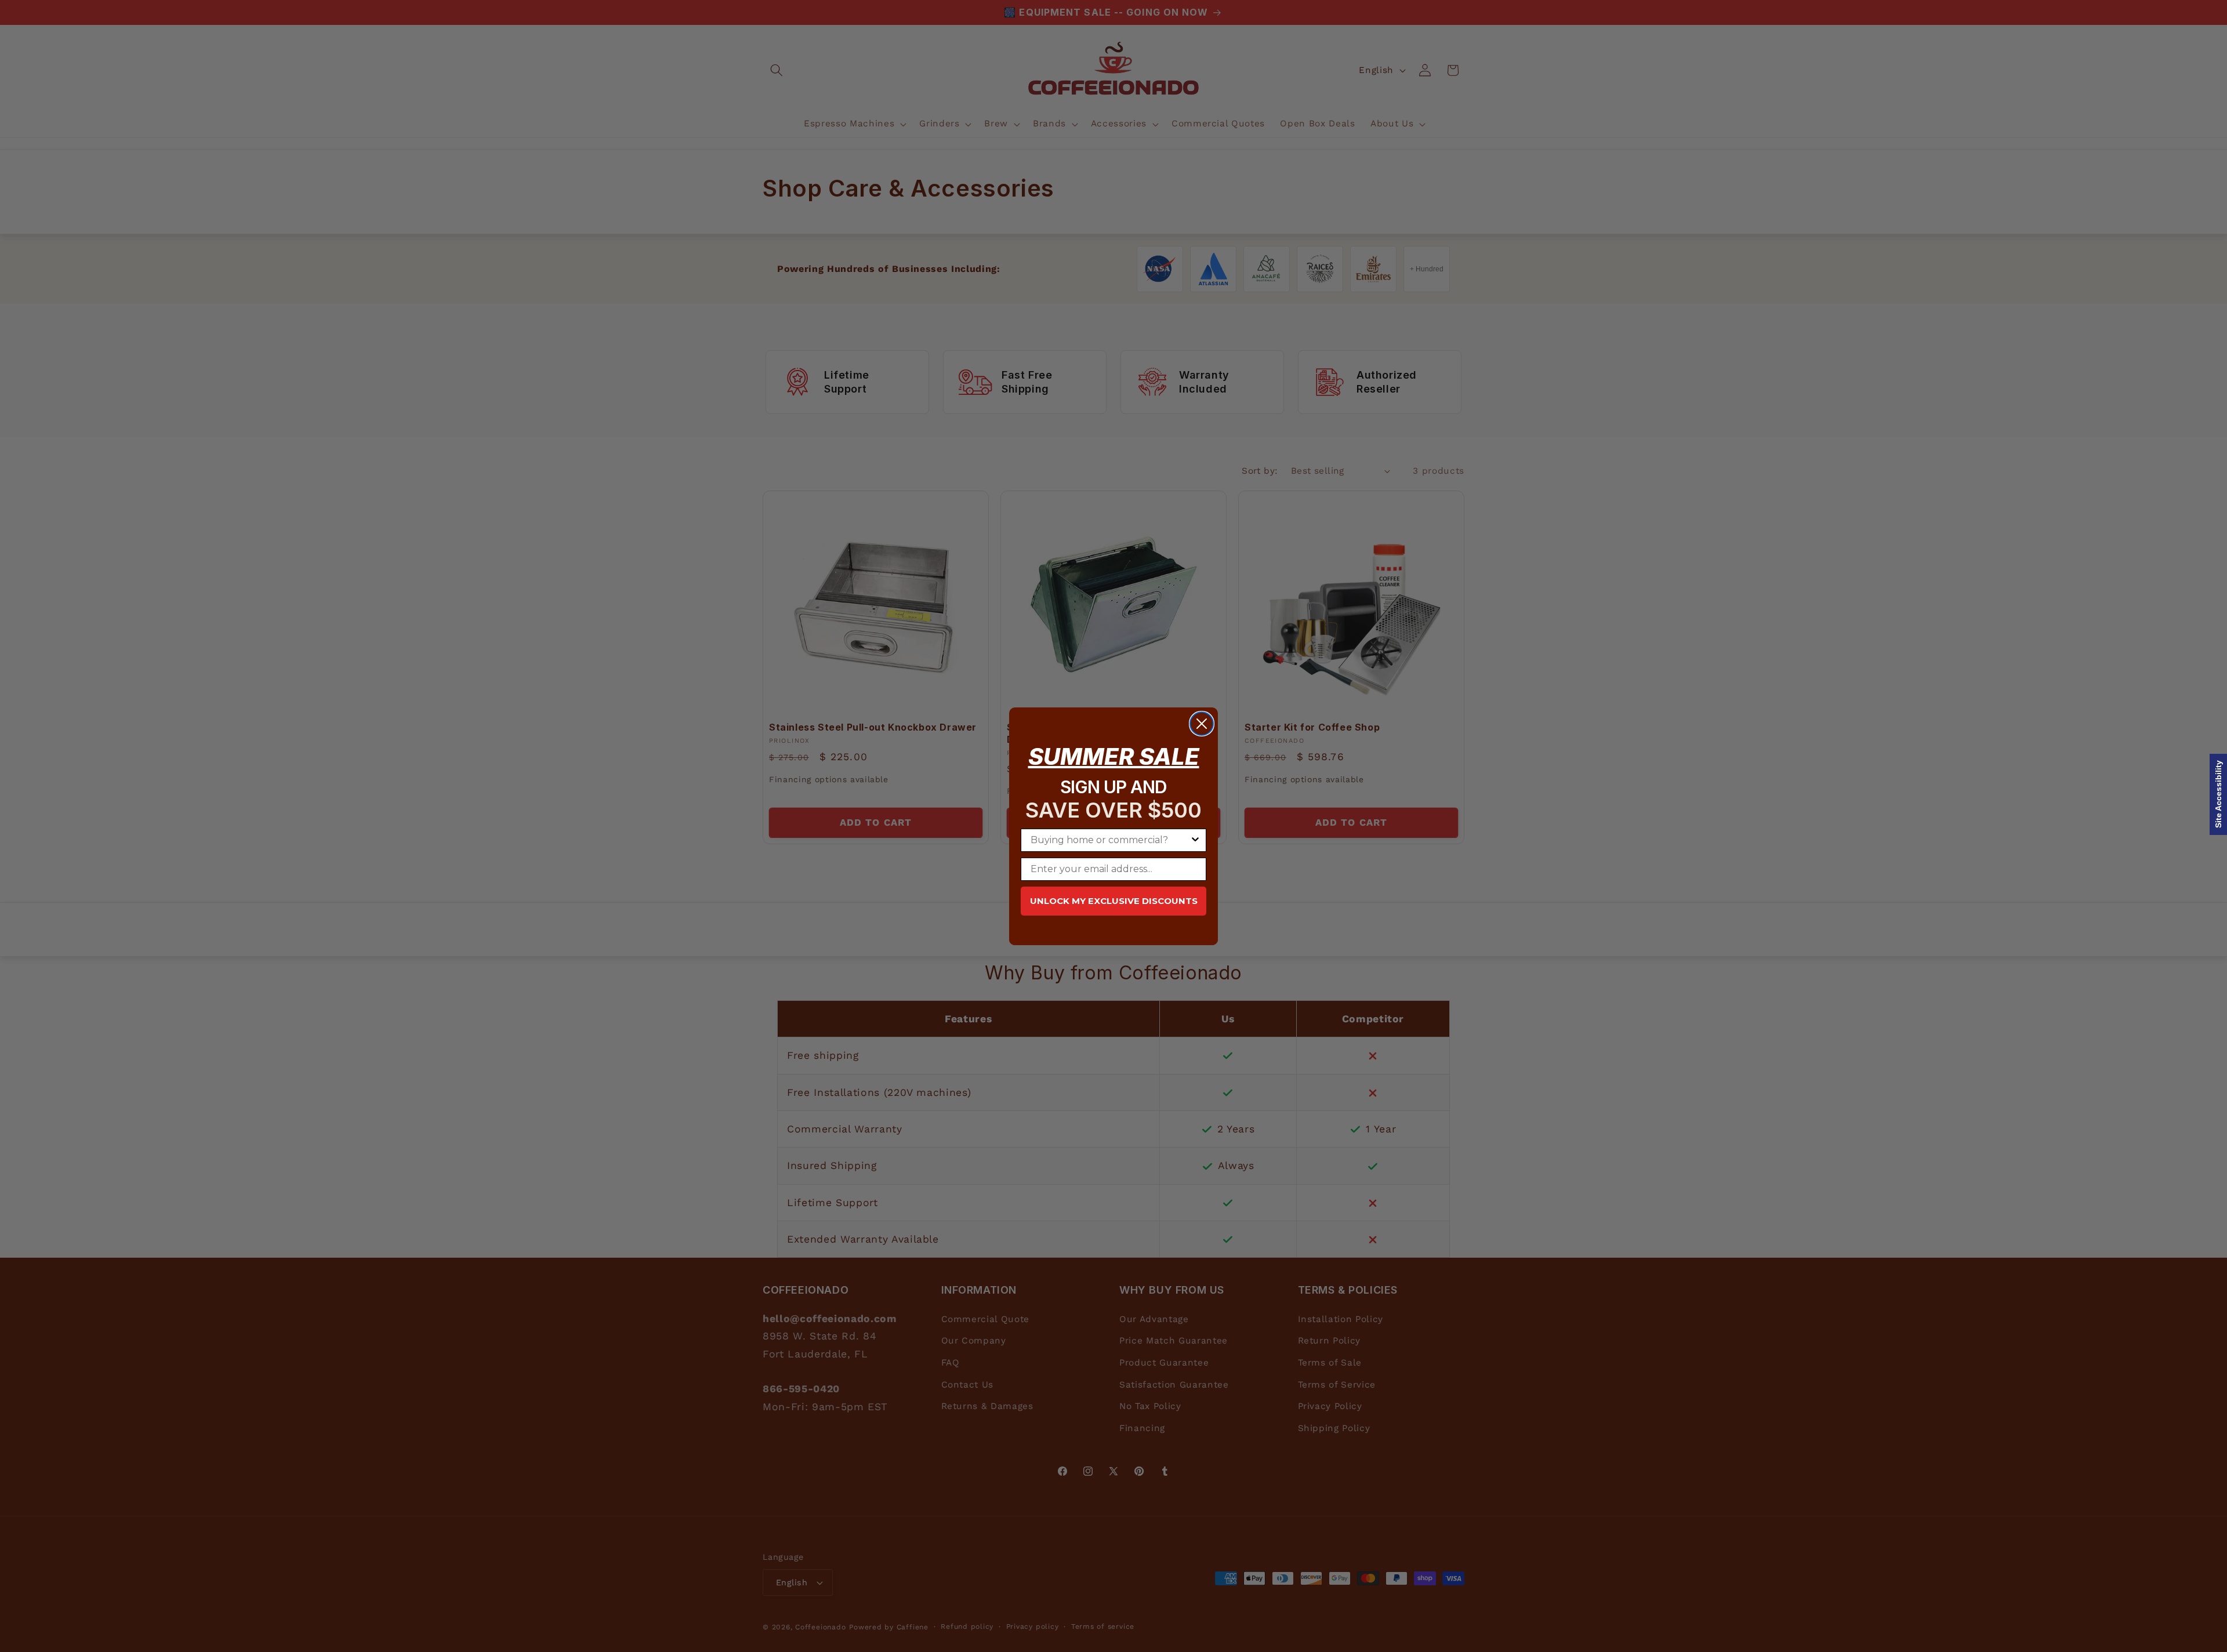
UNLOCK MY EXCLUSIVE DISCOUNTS (1114, 901)
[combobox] (1110, 840)
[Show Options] (1195, 840)
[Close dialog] (1202, 724)
